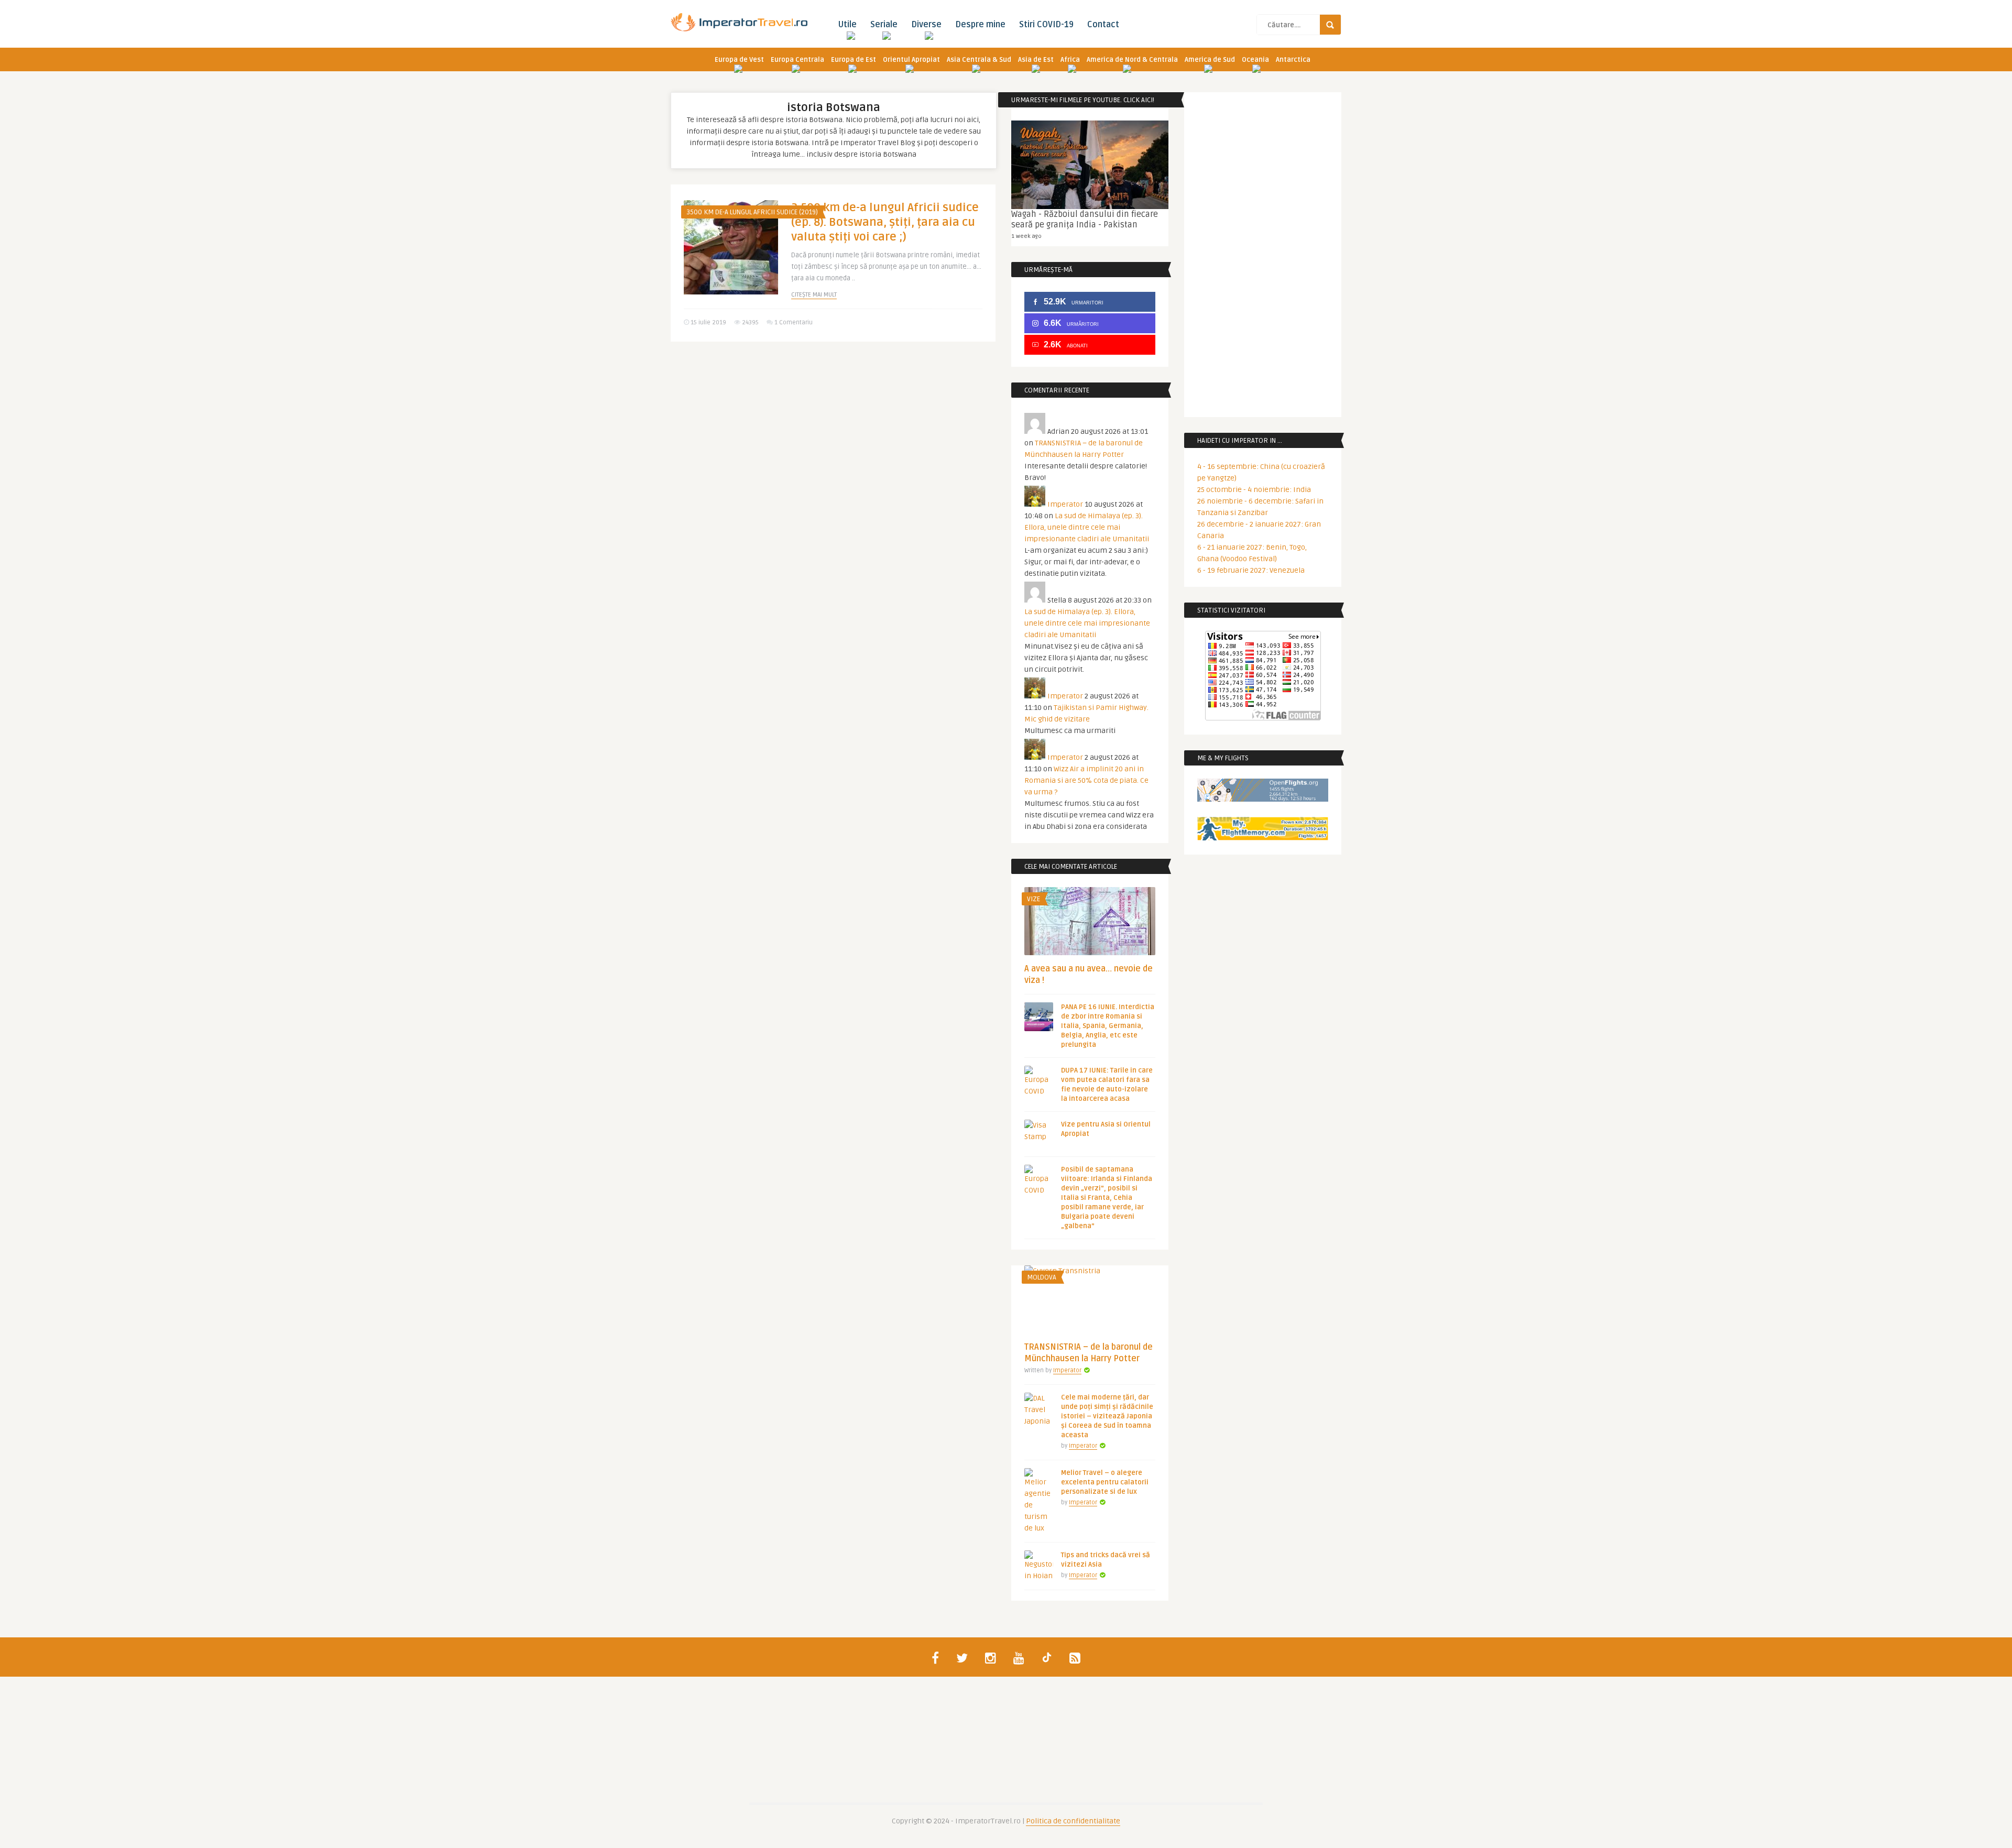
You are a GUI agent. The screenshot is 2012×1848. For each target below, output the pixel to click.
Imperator (1065, 504)
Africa (1070, 60)
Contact (1103, 25)
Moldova (1042, 1277)
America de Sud (1210, 60)
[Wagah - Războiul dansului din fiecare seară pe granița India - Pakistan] (1090, 165)
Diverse (926, 25)
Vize (1034, 899)
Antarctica (1293, 60)
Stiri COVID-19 (1046, 25)
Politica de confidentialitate (1073, 1821)
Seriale (884, 25)
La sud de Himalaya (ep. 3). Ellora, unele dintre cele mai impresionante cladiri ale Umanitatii (1087, 527)
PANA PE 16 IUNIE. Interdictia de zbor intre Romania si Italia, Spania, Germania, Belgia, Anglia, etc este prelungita (1108, 1026)
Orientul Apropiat (911, 60)
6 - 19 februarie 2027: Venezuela (1251, 570)
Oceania (1255, 60)
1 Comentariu (794, 322)
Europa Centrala (797, 60)
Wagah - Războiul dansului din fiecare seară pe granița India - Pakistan (1085, 220)
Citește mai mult (814, 295)
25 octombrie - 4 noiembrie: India (1254, 490)
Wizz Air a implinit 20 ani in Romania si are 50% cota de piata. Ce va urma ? (1086, 780)
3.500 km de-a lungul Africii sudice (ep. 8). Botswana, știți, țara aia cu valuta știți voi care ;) (885, 222)
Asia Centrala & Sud (979, 60)
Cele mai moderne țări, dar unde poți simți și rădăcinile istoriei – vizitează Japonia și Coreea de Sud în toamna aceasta (1107, 1416)
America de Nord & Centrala (1132, 60)
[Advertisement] (833, 431)
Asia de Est (1036, 60)
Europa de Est (854, 60)
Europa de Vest (739, 60)
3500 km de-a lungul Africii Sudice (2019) (752, 212)
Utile (847, 25)
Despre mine (980, 25)
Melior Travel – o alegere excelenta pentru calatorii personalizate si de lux (1105, 1482)
